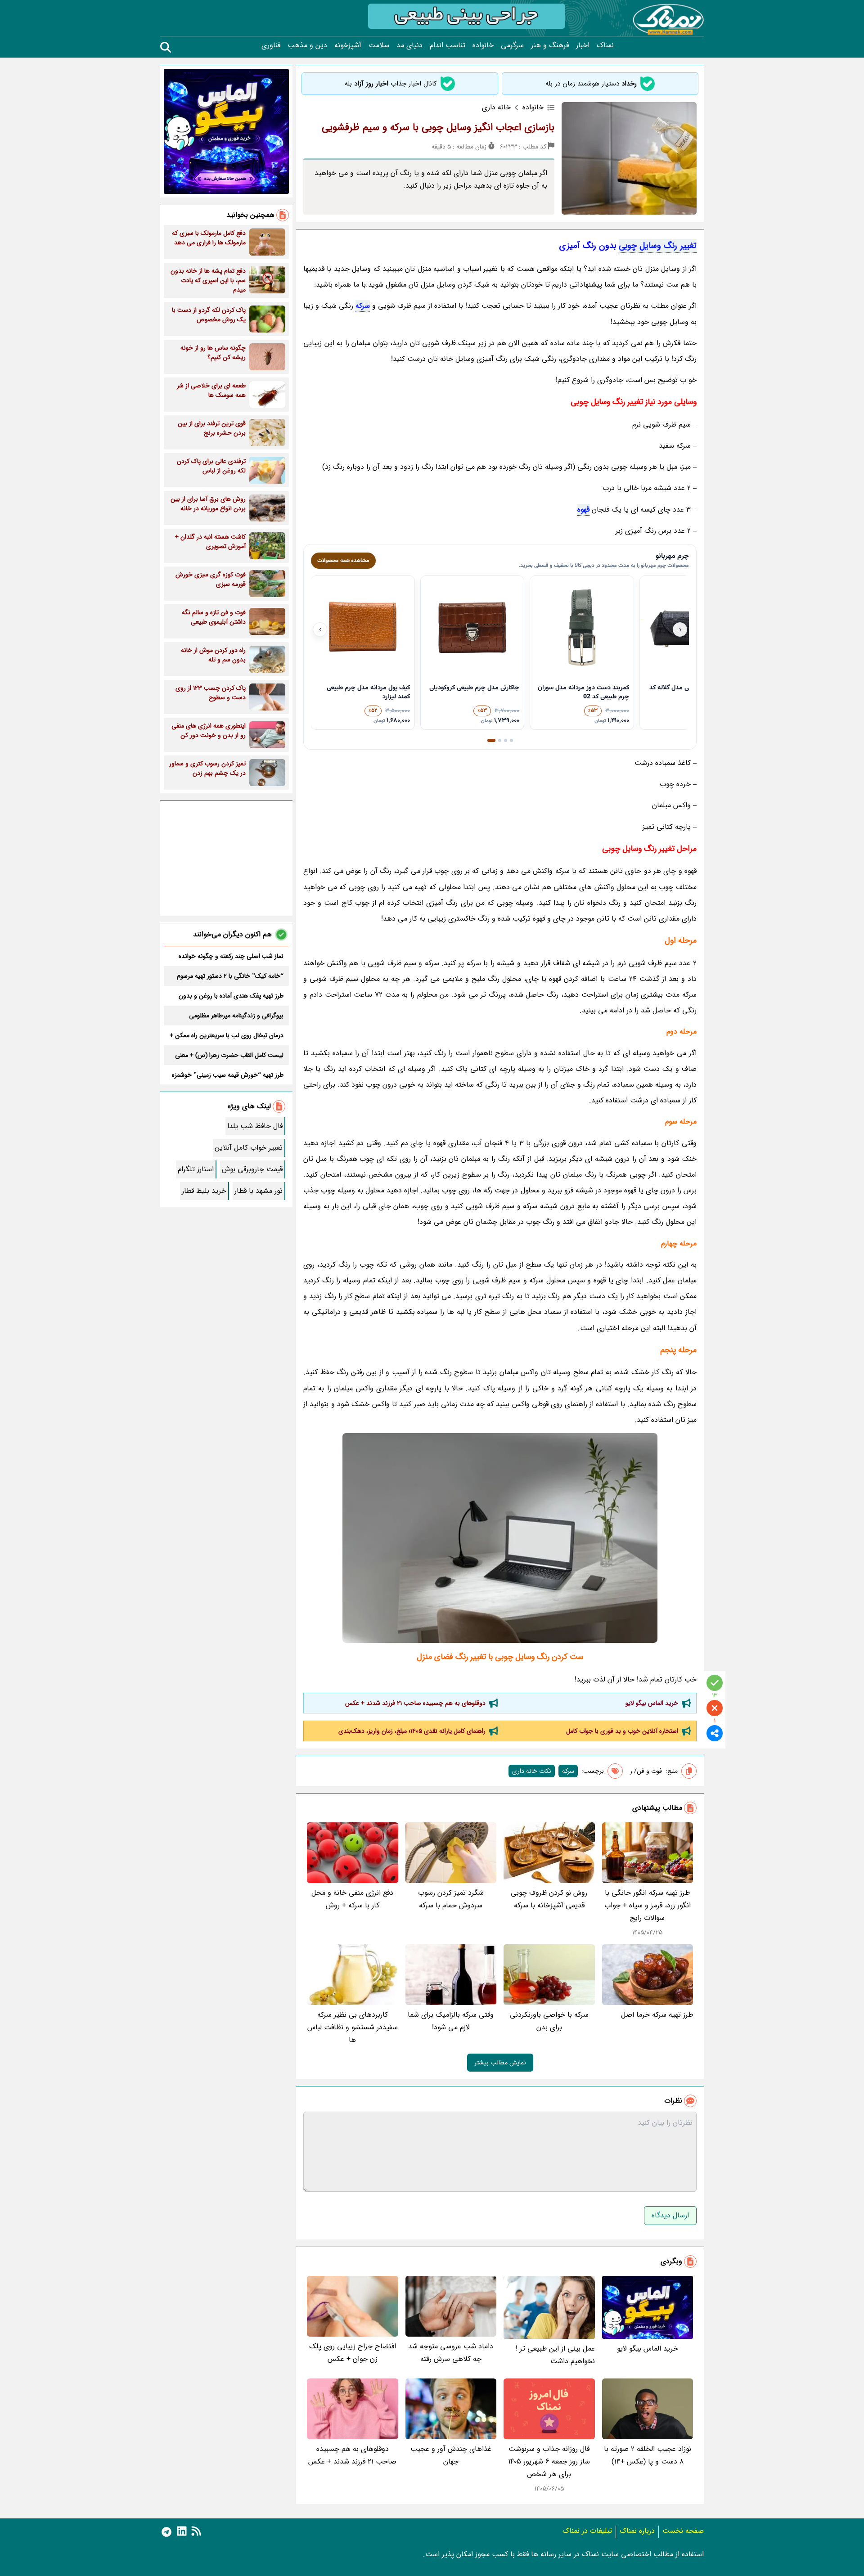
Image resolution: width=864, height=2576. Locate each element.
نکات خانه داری (532, 1771)
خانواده (483, 45)
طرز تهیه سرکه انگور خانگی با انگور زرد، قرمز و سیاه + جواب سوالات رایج (648, 1905)
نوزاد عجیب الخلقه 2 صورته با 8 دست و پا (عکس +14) (648, 2455)
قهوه (583, 510)
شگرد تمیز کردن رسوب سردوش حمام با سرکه (451, 1899)
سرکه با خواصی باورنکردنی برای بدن (549, 2021)
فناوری (271, 45)
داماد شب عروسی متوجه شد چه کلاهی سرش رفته (451, 2353)
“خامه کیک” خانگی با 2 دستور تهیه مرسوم (230, 976)
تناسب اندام (448, 45)
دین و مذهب (307, 45)
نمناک (605, 45)
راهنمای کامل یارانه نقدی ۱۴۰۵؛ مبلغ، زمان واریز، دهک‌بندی (412, 1731)
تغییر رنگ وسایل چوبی (658, 246)
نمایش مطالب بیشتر (500, 2063)
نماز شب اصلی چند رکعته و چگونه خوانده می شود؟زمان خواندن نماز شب (231, 956)
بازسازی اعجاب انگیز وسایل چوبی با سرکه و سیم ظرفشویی (438, 127)
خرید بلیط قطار (204, 1191)
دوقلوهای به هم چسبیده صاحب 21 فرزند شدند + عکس (415, 1703)
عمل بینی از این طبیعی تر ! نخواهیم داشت (555, 2355)
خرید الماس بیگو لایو (652, 1703)
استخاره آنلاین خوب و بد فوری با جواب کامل (622, 1731)
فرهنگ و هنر (550, 45)
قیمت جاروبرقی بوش (252, 1169)
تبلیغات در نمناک (587, 2531)
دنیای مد (409, 45)
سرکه (363, 306)
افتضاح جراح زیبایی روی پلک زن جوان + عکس (353, 2353)
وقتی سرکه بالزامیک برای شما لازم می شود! (451, 2021)
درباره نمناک (637, 2531)
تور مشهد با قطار (259, 1191)
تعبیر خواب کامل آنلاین (249, 1148)
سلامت (379, 45)
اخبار (583, 45)
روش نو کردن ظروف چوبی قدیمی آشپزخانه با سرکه (549, 1899)
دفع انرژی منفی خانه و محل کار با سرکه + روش (352, 1899)
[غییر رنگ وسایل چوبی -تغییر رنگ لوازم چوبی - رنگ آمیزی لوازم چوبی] (500, 1538)
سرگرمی (512, 45)
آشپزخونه (348, 45)
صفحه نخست (683, 2531)
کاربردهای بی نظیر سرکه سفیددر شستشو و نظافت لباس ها (353, 2027)
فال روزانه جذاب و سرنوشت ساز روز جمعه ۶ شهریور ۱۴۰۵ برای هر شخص (549, 2461)
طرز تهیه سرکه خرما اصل (657, 2015)
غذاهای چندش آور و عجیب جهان (451, 2455)
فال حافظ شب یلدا (255, 1126)
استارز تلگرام (196, 1169)
